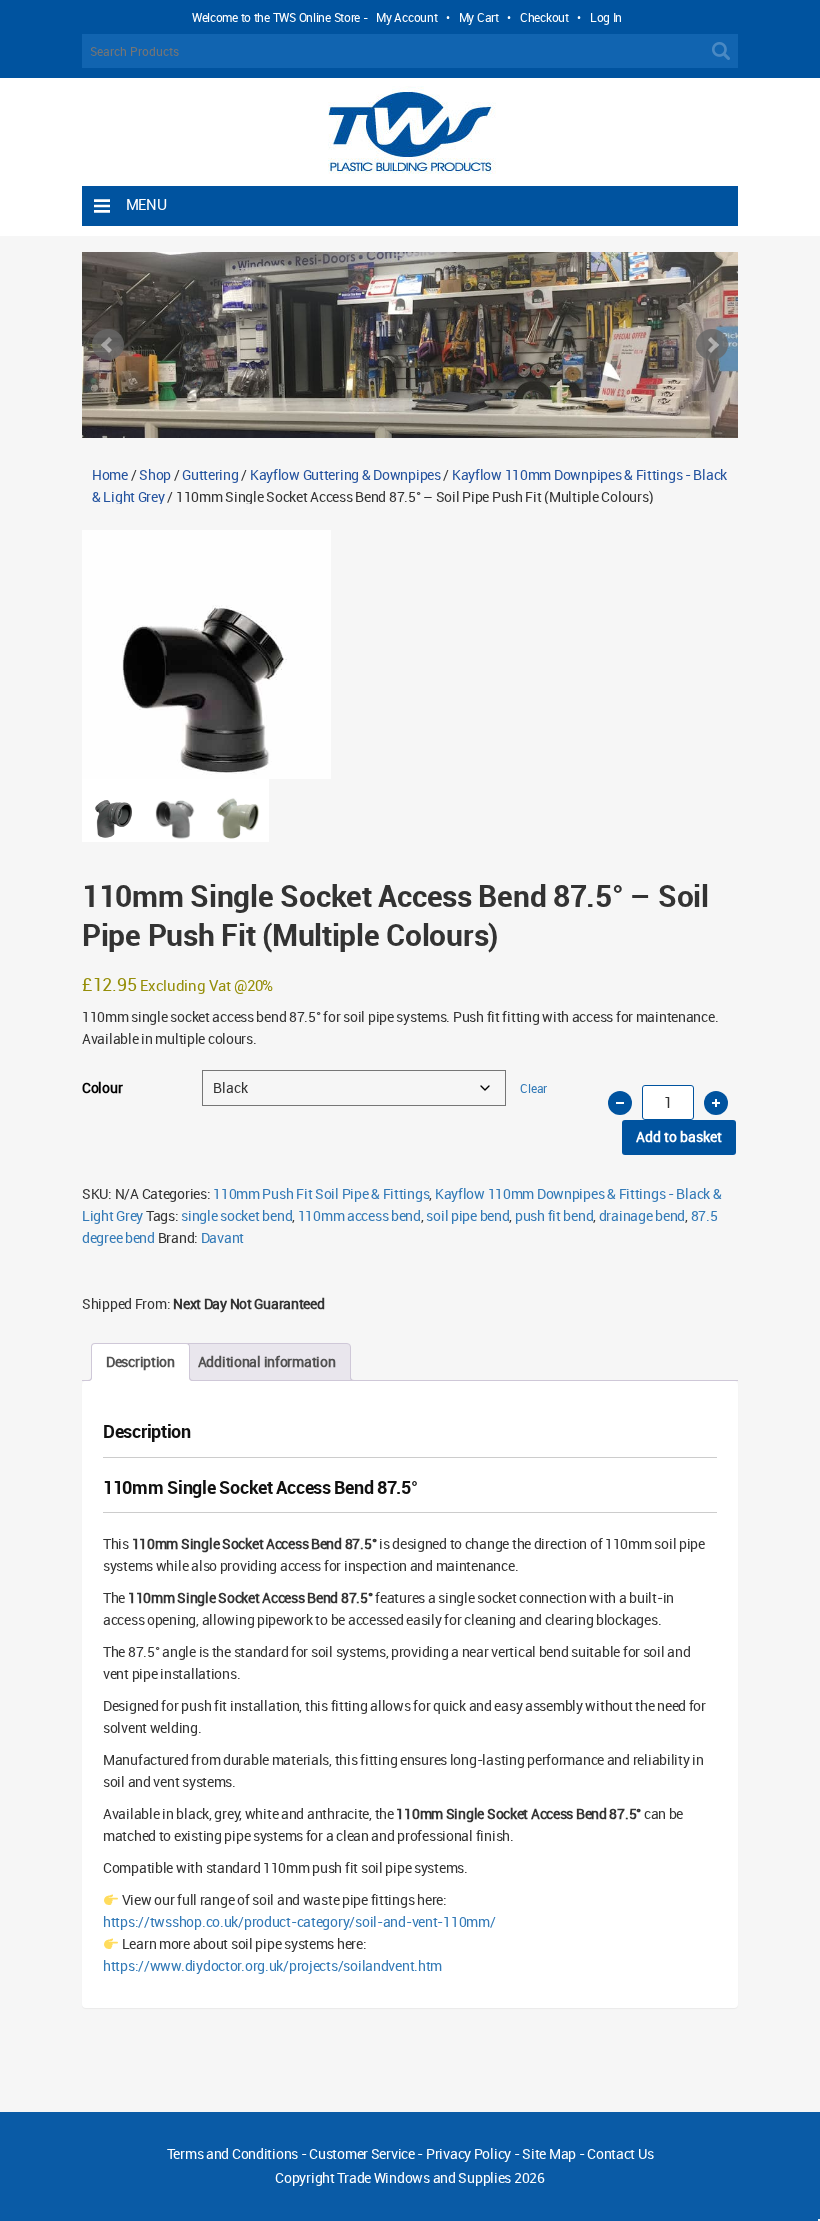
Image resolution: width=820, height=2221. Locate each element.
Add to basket (679, 1136)
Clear (533, 1088)
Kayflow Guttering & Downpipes (345, 474)
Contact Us (620, 2153)
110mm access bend (359, 1215)
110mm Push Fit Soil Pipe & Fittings (321, 1193)
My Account (406, 17)
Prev (108, 345)
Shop (155, 474)
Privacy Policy (468, 2153)
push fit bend (554, 1215)
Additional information (267, 1361)
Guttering (210, 474)
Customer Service (362, 2153)
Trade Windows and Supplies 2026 (440, 2177)
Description (140, 1361)
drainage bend (642, 1215)
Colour (102, 1087)
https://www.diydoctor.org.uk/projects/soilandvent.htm (272, 1965)
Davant (222, 1237)
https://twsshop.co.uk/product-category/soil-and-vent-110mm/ (299, 1921)
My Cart (479, 17)
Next (712, 345)
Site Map (549, 2153)
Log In (606, 17)
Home (110, 474)
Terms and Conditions (232, 2153)
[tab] (140, 1362)
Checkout (544, 17)
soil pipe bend (467, 1215)
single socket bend (236, 1215)
